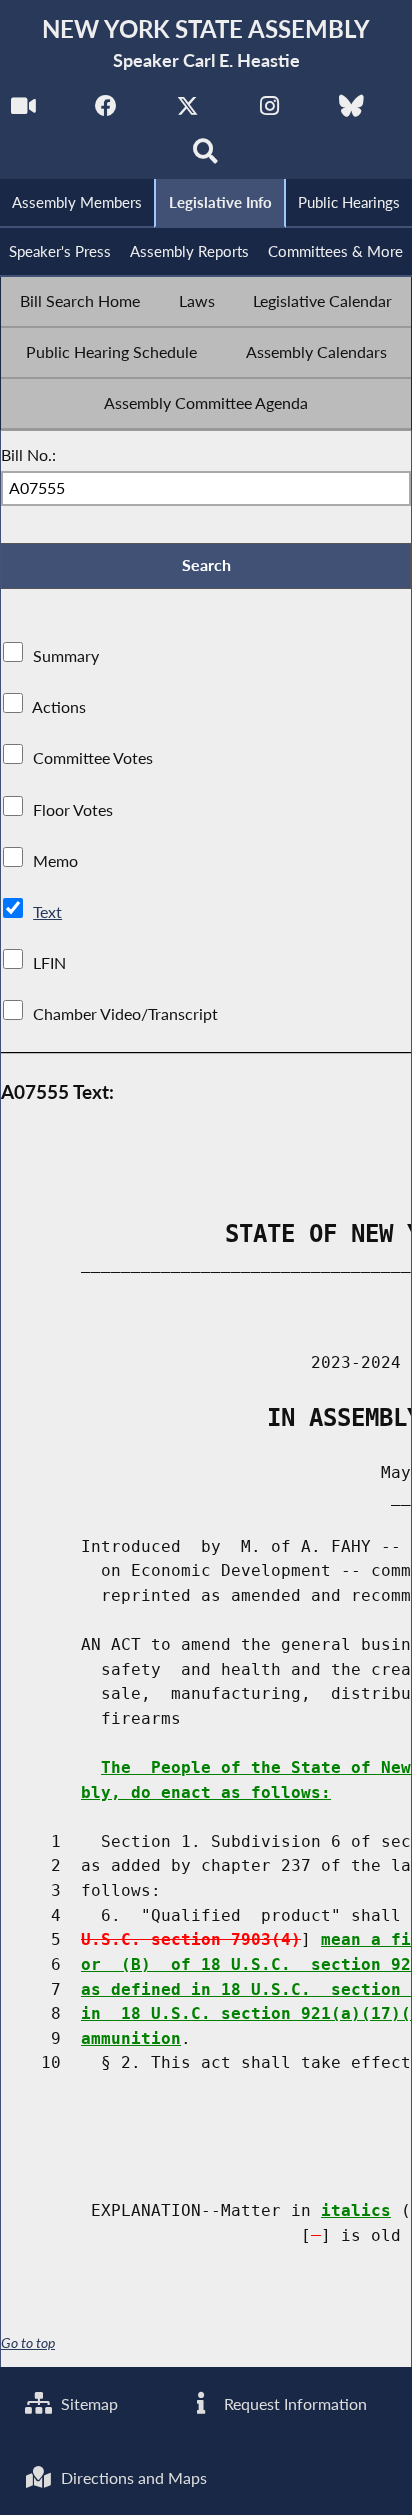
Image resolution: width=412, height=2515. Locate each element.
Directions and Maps (132, 2477)
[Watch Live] (23, 111)
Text (47, 911)
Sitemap (87, 2403)
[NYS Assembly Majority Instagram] (269, 111)
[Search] (206, 156)
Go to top (28, 2343)
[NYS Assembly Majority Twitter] (187, 111)
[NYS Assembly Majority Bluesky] (351, 111)
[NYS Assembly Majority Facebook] (105, 111)
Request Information (293, 2403)
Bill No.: (28, 454)
